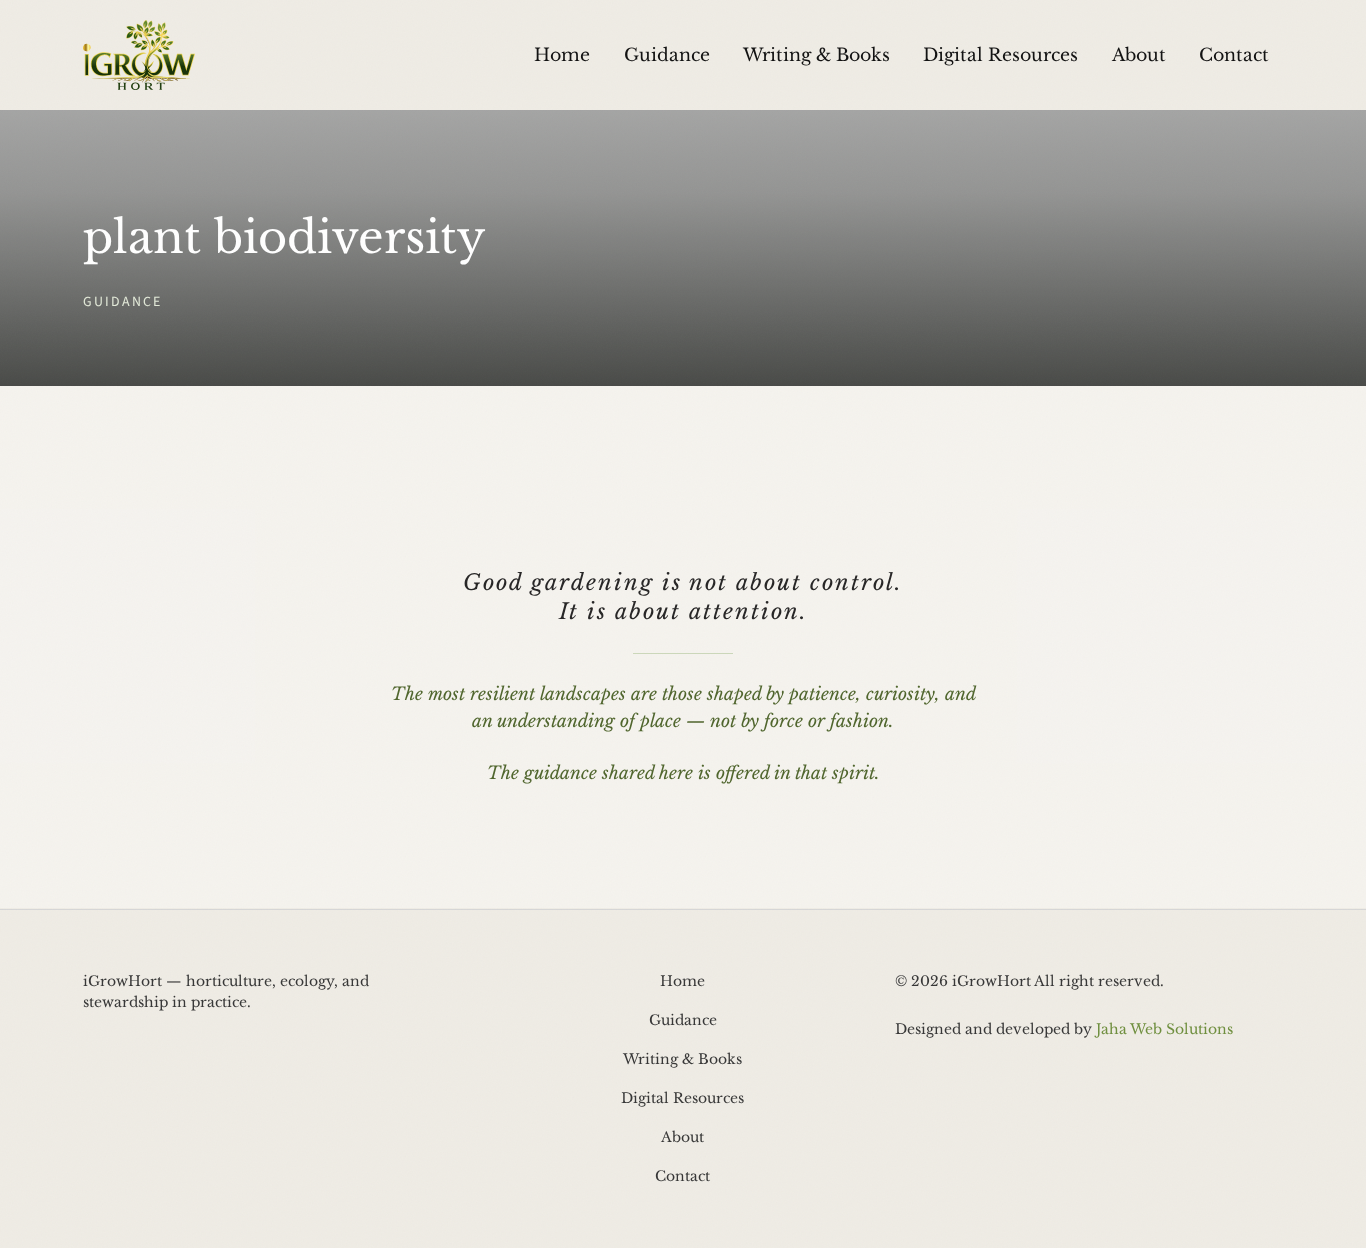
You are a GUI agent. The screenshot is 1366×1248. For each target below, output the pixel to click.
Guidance (667, 55)
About (1139, 55)
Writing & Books (816, 55)
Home (562, 55)
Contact (1234, 55)
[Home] (139, 55)
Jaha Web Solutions (1164, 1029)
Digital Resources (1000, 55)
